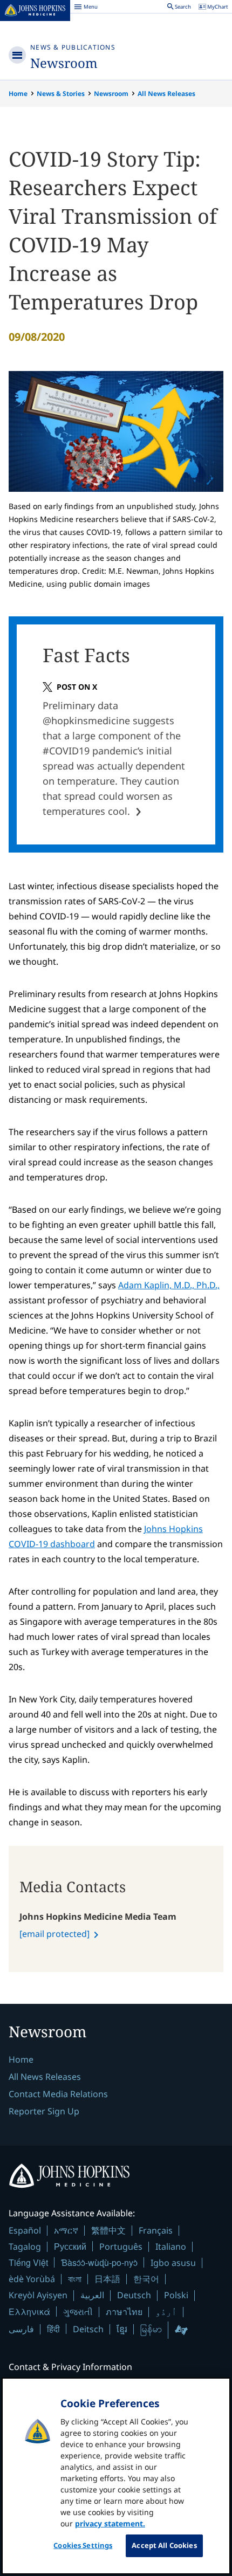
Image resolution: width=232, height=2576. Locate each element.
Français (156, 2230)
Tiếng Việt (28, 2262)
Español (25, 2230)
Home (18, 94)
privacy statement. (110, 2523)
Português (121, 2247)
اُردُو (166, 2312)
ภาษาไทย (124, 2312)
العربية (92, 2295)
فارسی (21, 2329)
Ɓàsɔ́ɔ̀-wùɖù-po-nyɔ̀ (99, 2262)
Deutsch (134, 2295)
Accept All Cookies (164, 2545)
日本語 (107, 2279)
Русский (70, 2246)
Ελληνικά (29, 2311)
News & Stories (61, 94)
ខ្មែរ (122, 2329)
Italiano (171, 2247)
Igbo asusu (173, 2263)
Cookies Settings (83, 2545)
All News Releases (166, 94)
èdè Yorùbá (32, 2279)
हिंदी (53, 2329)
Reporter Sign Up (44, 2111)
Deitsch (88, 2329)
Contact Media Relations (58, 2094)
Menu (86, 8)
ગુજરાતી (78, 2312)
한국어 (146, 2279)
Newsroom (64, 63)
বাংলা (75, 2279)
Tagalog (25, 2247)
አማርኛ (66, 2230)
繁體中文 (108, 2230)
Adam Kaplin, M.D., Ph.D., (169, 1285)
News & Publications (73, 47)
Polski (176, 2295)
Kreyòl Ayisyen (38, 2295)
